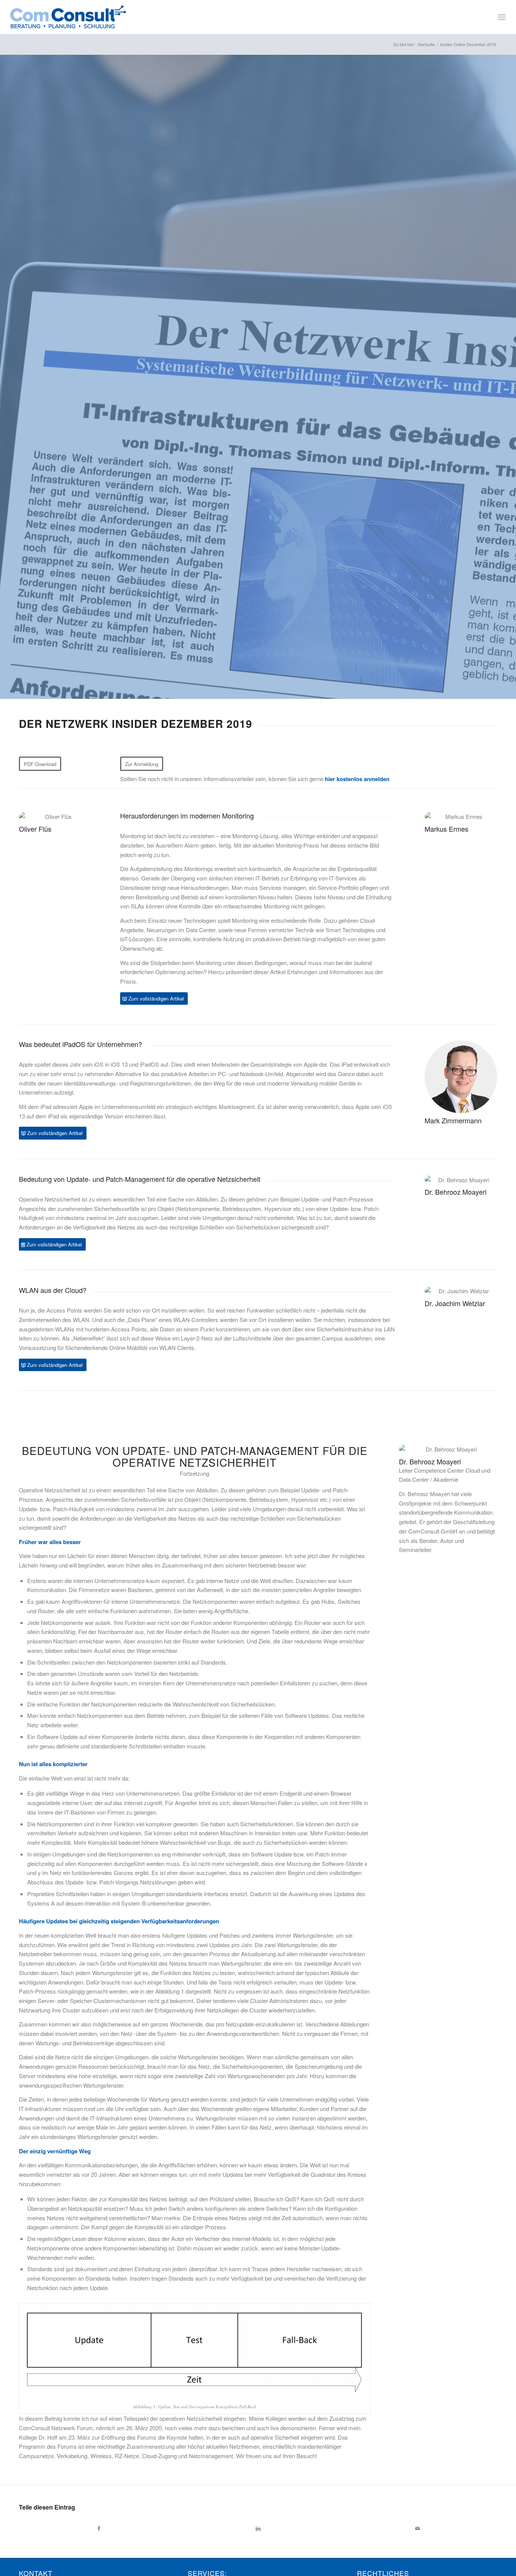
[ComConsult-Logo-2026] (68, 17)
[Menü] (502, 17)
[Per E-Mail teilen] (417, 2528)
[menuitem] (502, 17)
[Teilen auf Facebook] (99, 2528)
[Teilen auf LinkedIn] (258, 2528)
